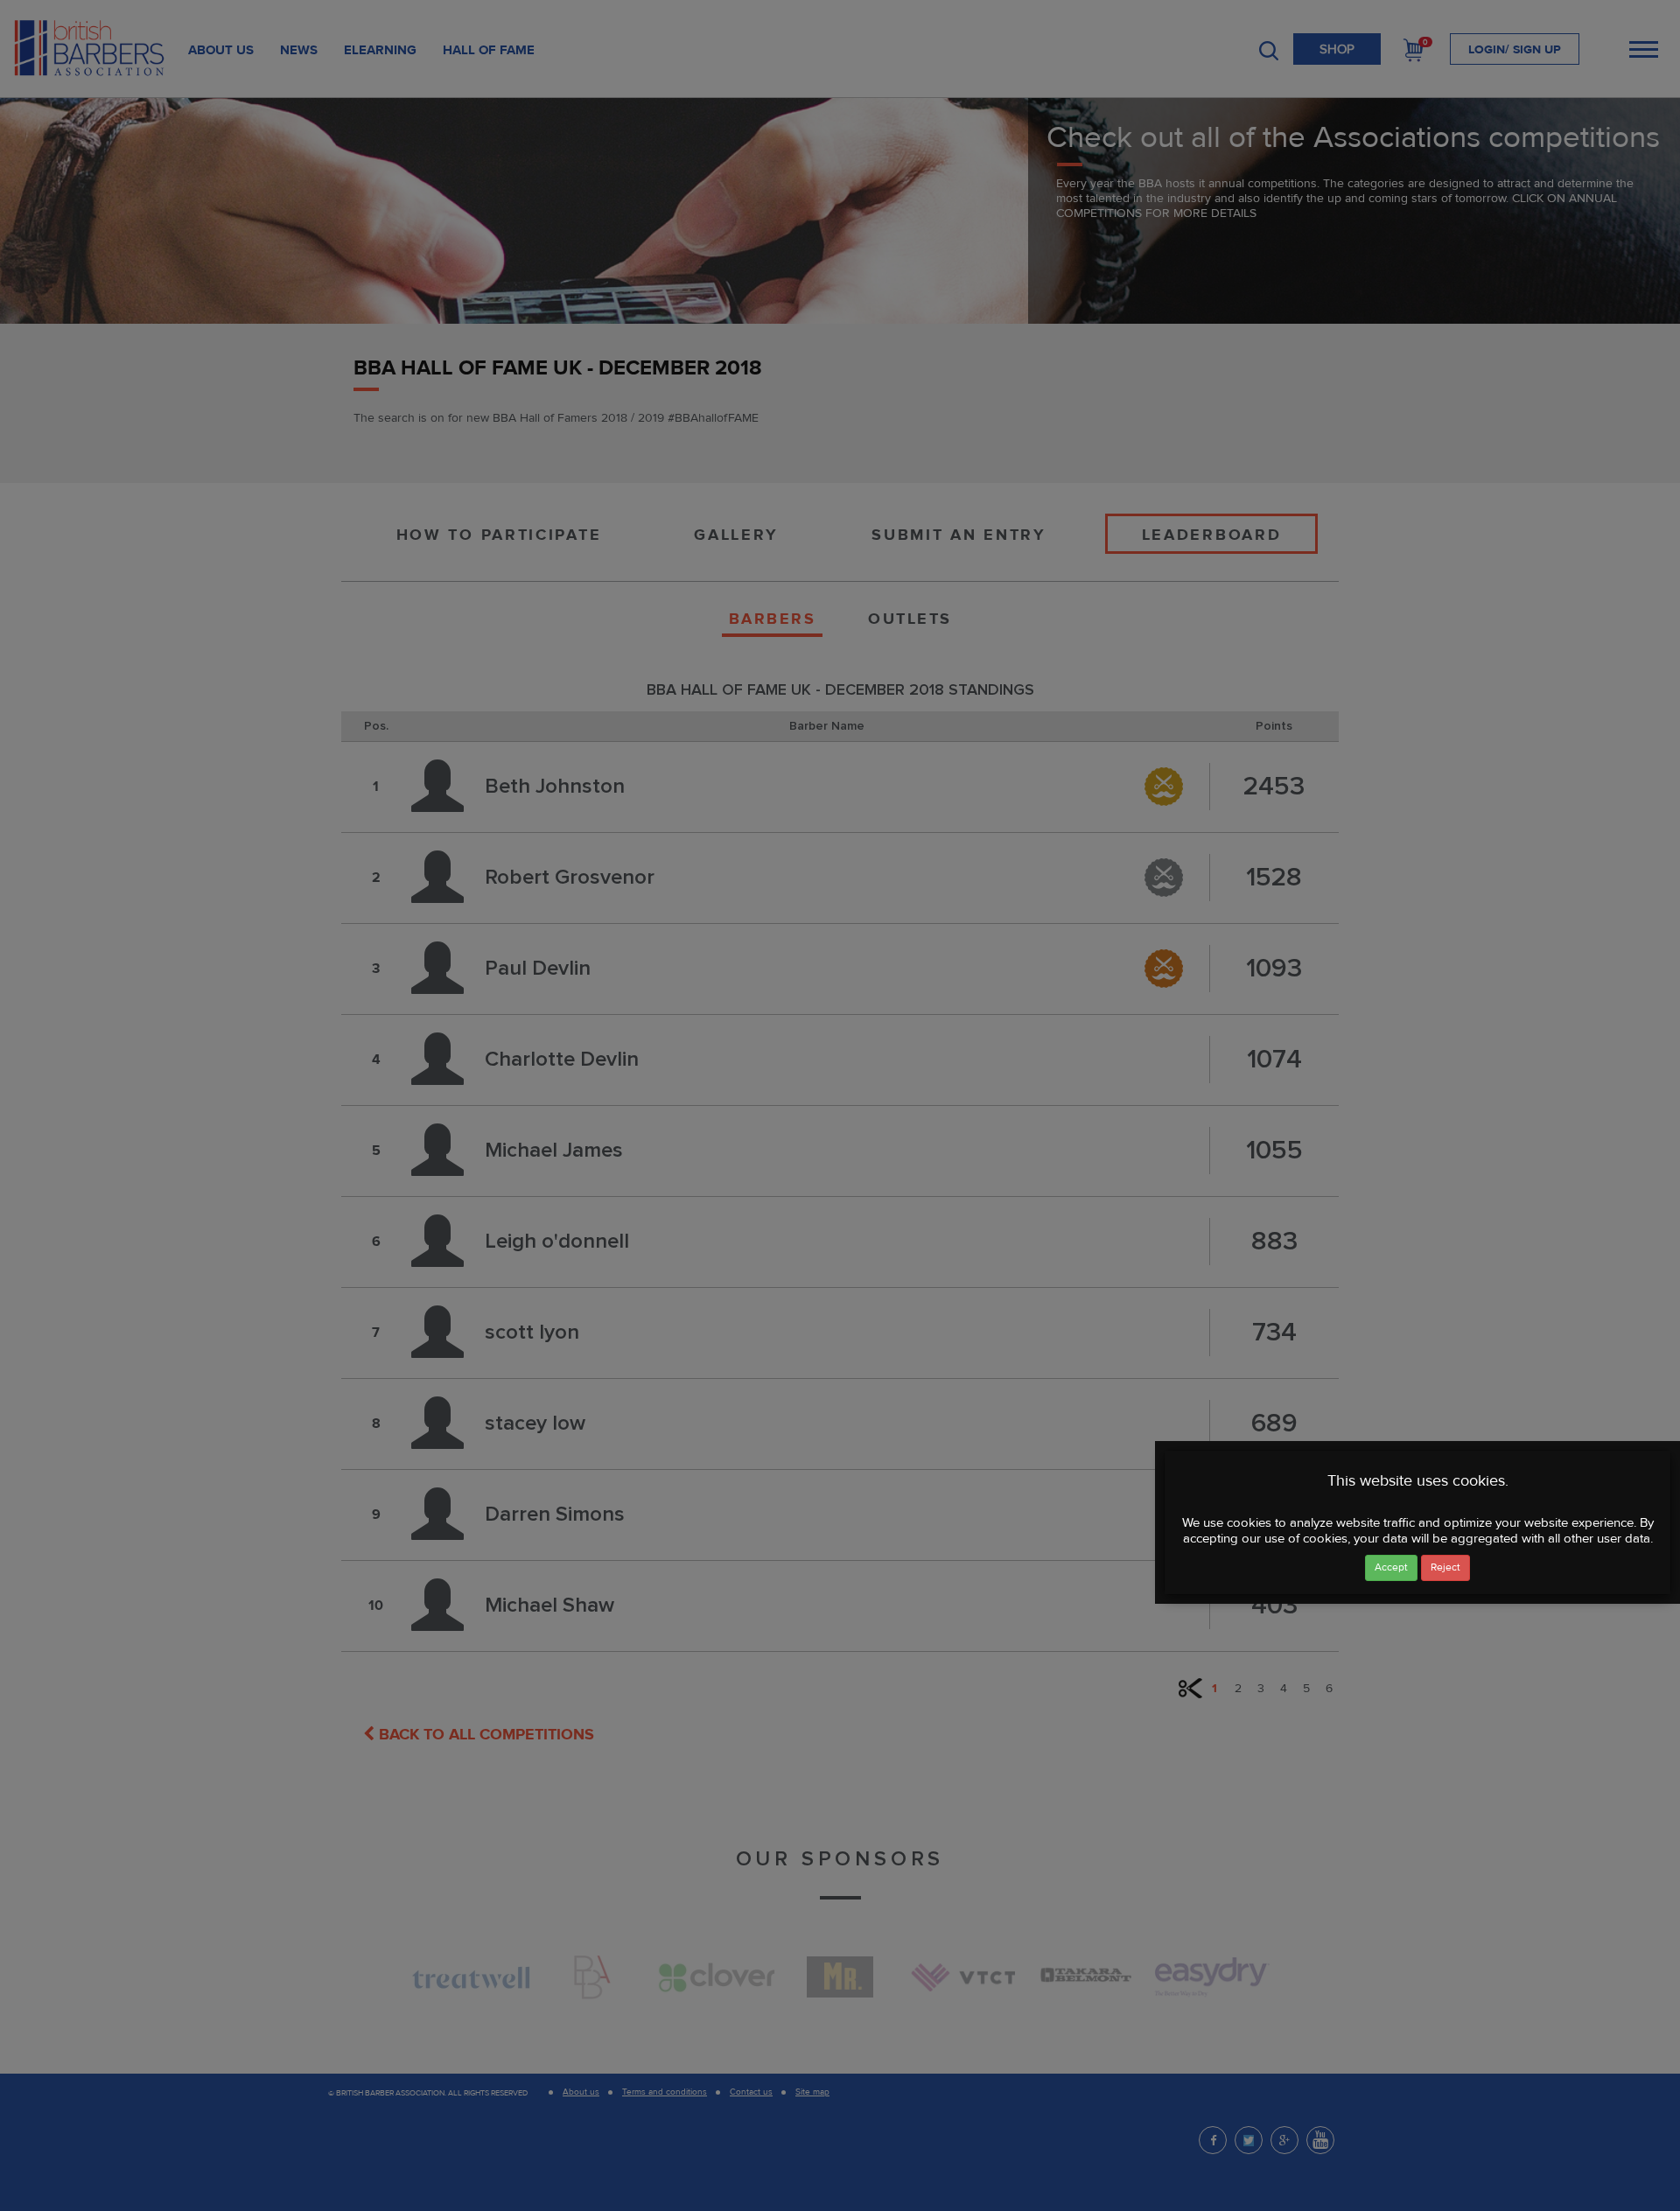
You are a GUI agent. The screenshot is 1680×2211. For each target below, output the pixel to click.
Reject (1445, 1567)
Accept (1391, 1567)
